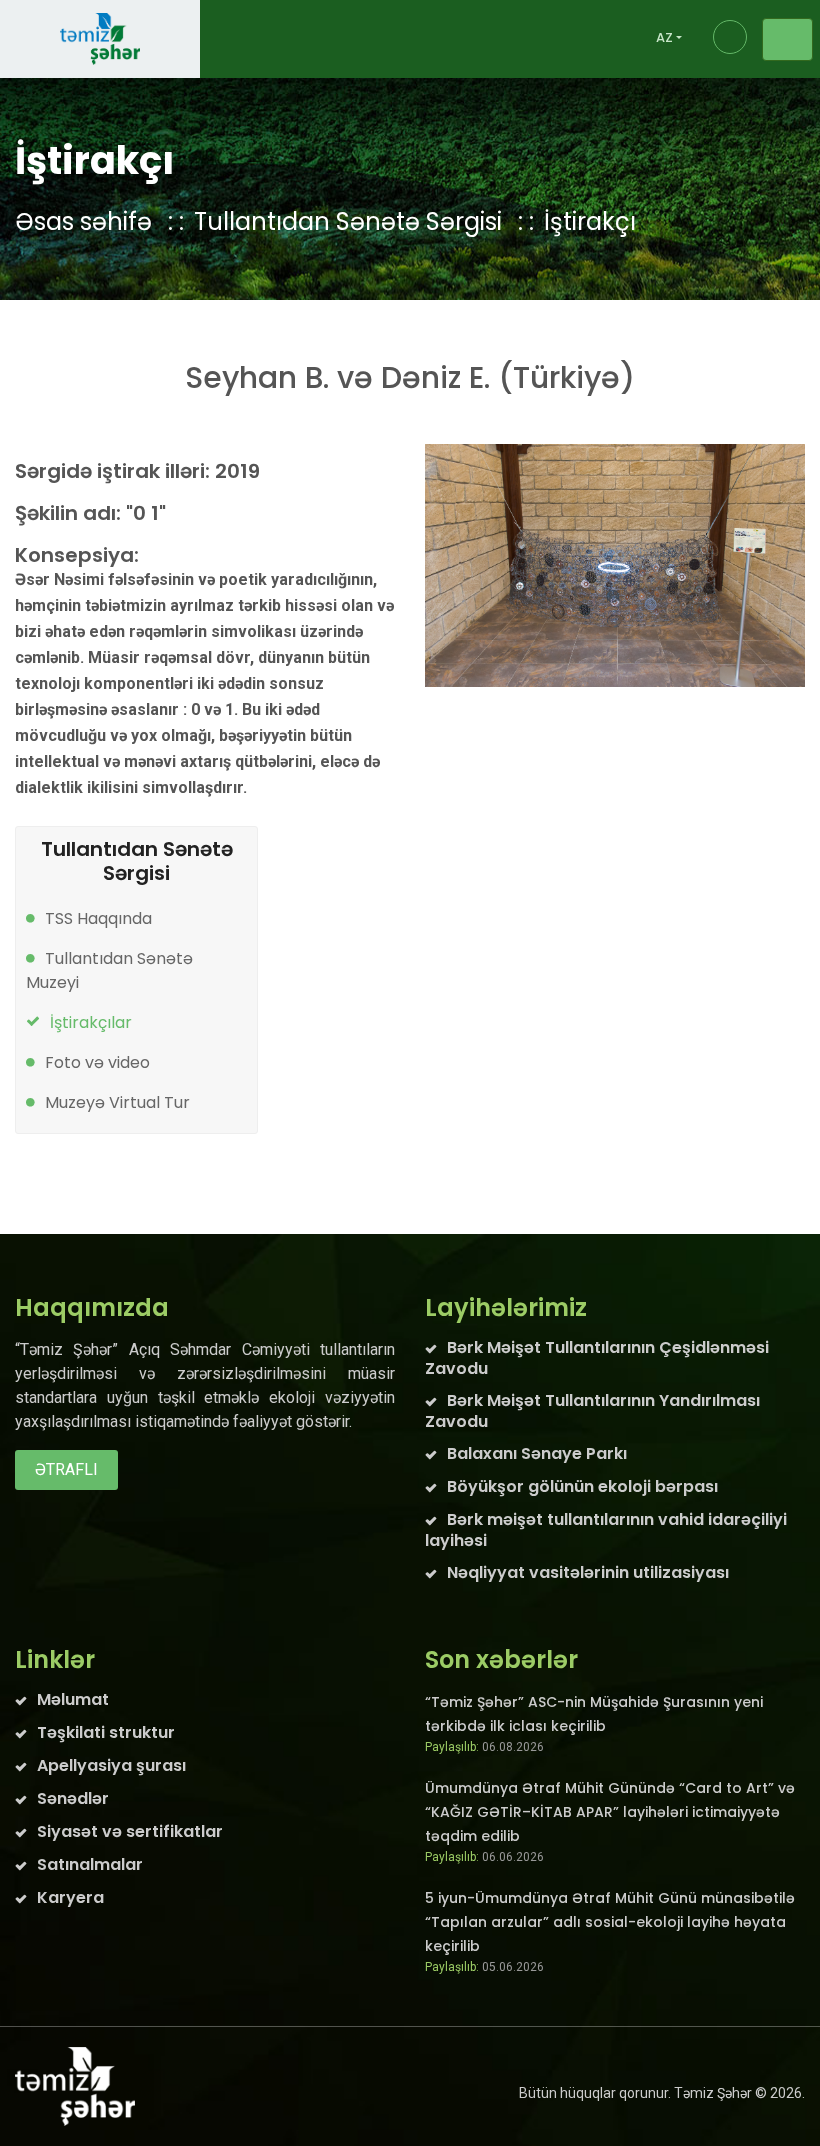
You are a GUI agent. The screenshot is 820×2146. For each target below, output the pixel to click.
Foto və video (97, 1062)
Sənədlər (73, 1798)
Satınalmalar (90, 1864)
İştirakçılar (91, 1022)
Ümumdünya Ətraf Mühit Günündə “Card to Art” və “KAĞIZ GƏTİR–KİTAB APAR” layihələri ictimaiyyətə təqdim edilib (610, 1812)
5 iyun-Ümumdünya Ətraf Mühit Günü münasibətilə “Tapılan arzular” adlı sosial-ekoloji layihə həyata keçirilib (610, 1922)
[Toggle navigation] (787, 39)
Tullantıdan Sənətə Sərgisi (348, 221)
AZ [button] (664, 37)
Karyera (70, 1897)
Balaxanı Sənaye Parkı (537, 1453)
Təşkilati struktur (106, 1732)
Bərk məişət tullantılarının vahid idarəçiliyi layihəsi (606, 1530)
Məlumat (73, 1699)
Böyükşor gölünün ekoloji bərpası (582, 1486)
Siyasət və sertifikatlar (130, 1831)
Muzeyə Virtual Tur (117, 1102)
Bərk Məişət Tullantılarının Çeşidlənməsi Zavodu (597, 1358)
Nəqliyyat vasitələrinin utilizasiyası (588, 1572)
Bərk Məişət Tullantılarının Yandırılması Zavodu (592, 1411)
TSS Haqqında (98, 918)
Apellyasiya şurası (111, 1765)
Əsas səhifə (83, 221)
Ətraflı (66, 1469)
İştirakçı (590, 221)
